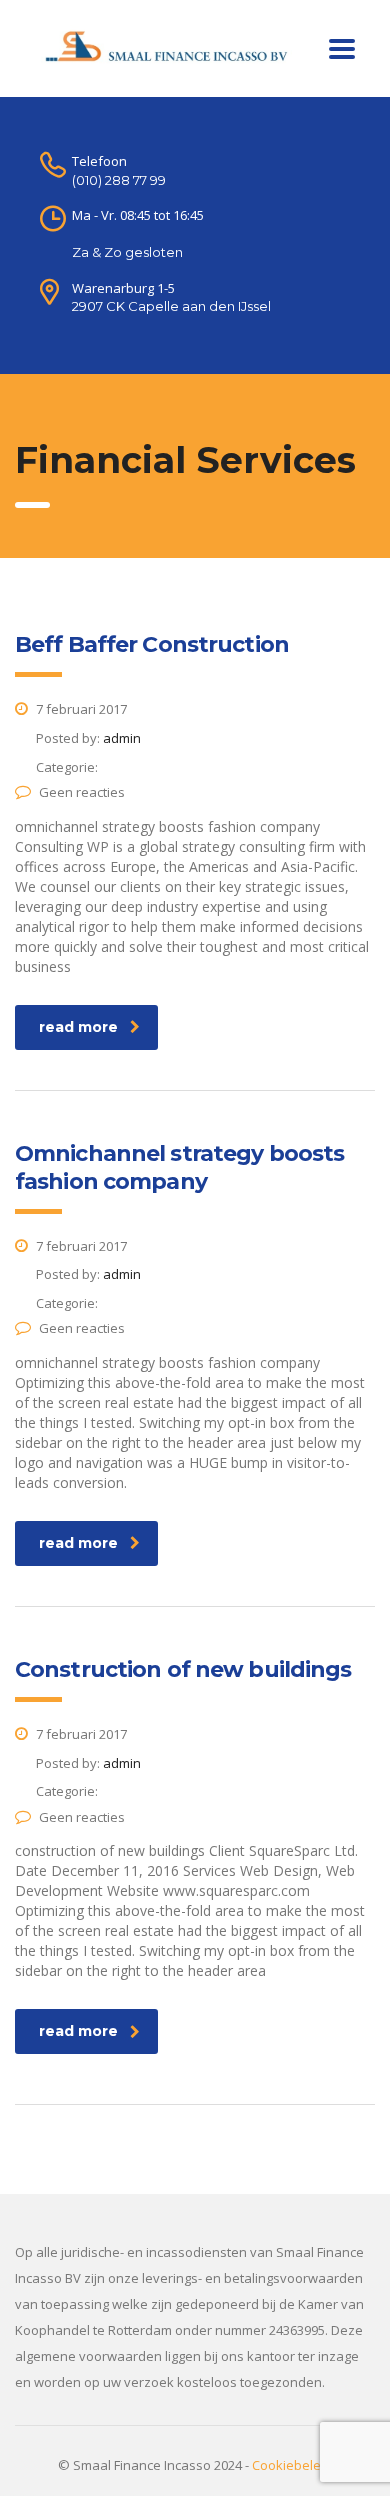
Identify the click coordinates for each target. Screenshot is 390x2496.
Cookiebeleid (292, 2465)
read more (78, 1027)
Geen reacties (82, 792)
